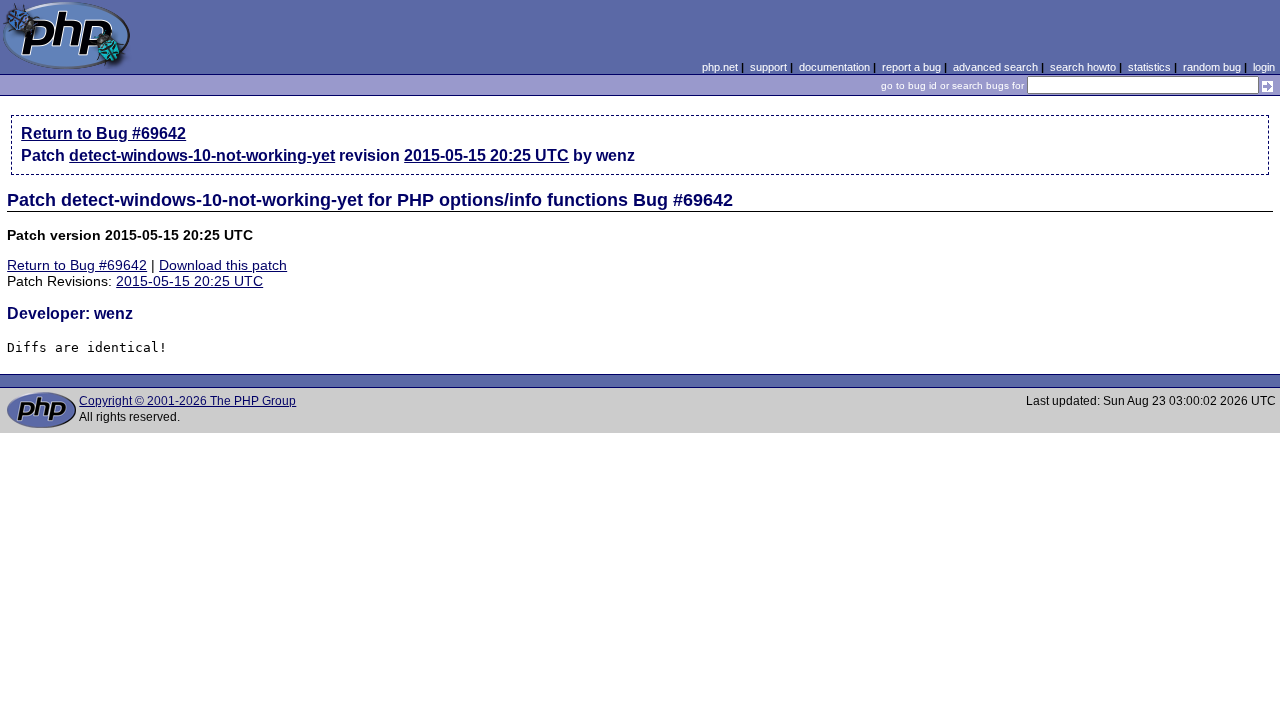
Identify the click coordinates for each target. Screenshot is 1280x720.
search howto (1083, 67)
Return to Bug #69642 (103, 133)
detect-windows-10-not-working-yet (202, 155)
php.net (720, 67)
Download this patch (223, 265)
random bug (1212, 67)
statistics (1149, 67)
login (1264, 67)
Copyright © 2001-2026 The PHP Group (187, 401)
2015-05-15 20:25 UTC (486, 155)
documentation (834, 67)
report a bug (911, 67)
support (768, 67)
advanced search (995, 67)
